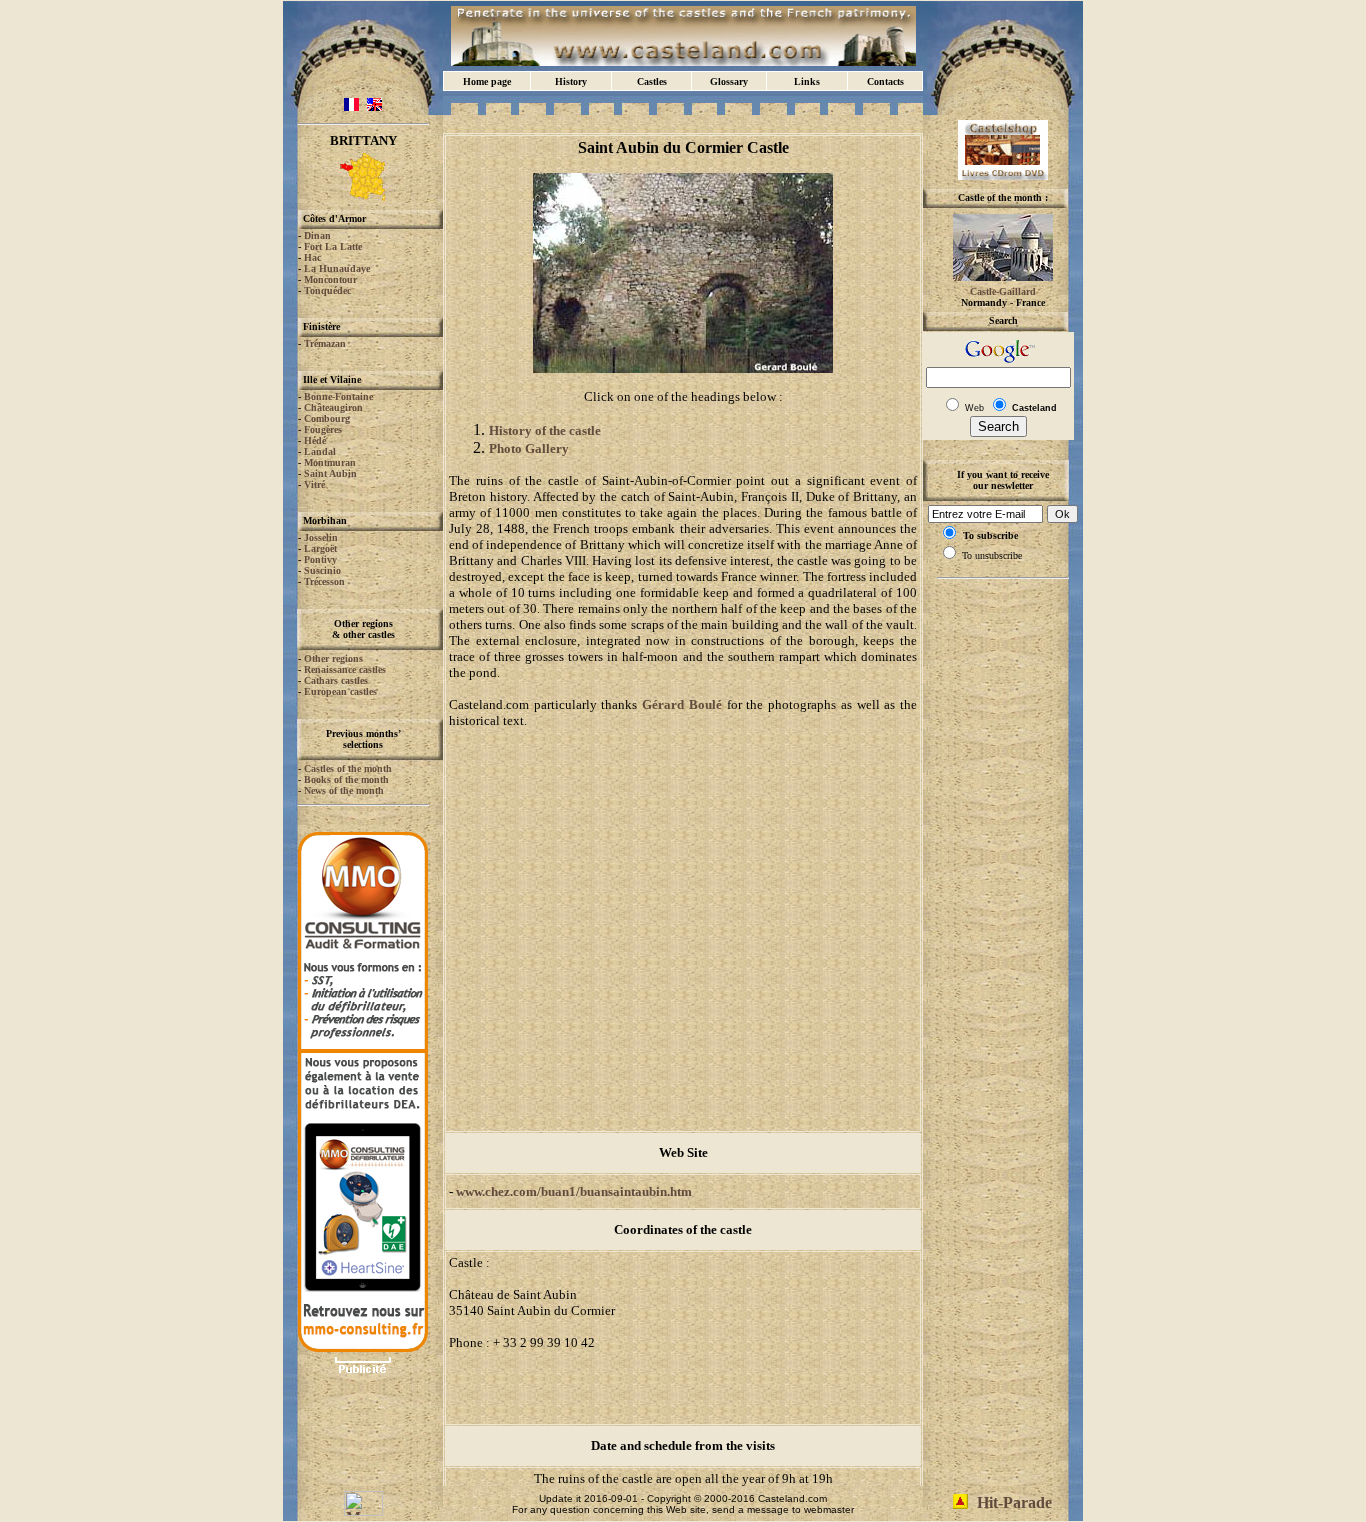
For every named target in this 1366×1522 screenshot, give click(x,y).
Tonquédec (327, 290)
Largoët (320, 548)
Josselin (321, 537)
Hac (312, 257)
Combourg (327, 418)
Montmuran (330, 462)
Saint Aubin (330, 473)
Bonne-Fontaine (338, 396)
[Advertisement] (363, 1441)
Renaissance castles (345, 669)
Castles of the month (348, 768)
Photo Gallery (529, 448)
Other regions (333, 658)
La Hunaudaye (337, 268)
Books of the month (346, 779)
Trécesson (324, 581)
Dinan (317, 235)
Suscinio (322, 570)
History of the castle (545, 430)
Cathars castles (336, 680)
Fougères (323, 429)
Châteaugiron (333, 407)
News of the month (344, 790)
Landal (320, 451)
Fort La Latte (333, 246)
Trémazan (325, 343)
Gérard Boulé (682, 704)
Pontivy (320, 559)
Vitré (314, 484)
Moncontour (330, 279)
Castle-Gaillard (1003, 291)
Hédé (315, 440)
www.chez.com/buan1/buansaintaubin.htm (574, 1191)
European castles (340, 691)
